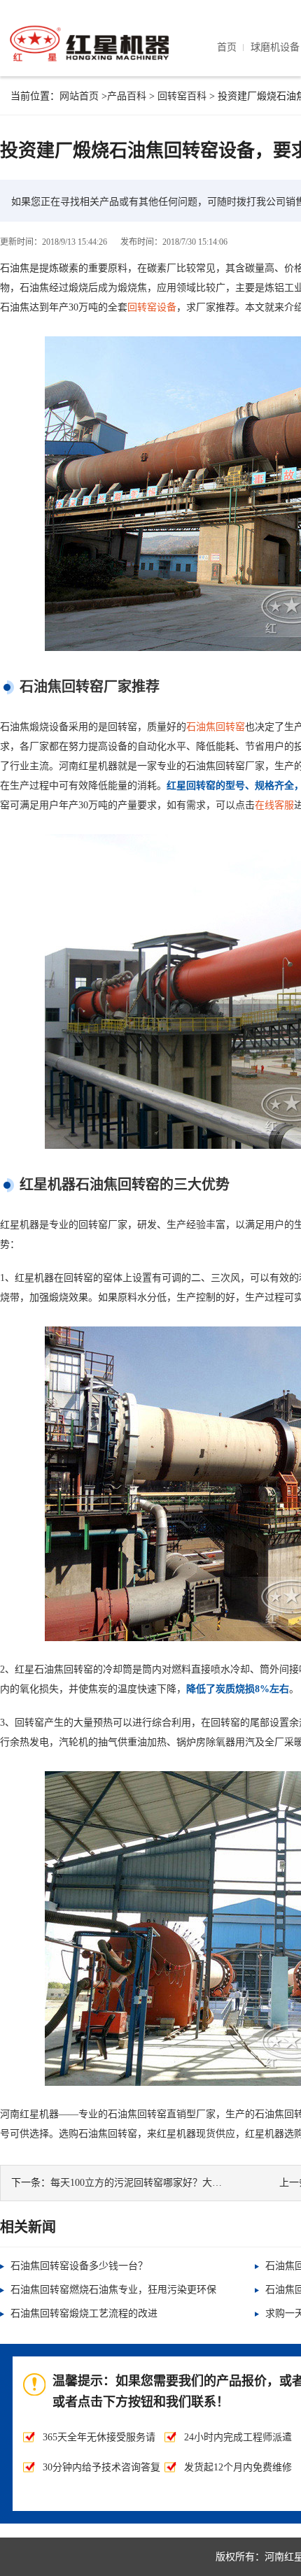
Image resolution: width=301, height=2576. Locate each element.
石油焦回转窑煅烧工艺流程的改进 (84, 2313)
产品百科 (127, 96)
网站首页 (79, 96)
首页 (227, 47)
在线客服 (274, 805)
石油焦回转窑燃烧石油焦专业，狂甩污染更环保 (113, 2290)
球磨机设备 (275, 47)
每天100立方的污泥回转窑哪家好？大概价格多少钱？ (166, 2183)
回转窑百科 (182, 96)
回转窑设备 (152, 307)
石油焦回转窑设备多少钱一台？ (79, 2266)
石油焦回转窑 (216, 727)
